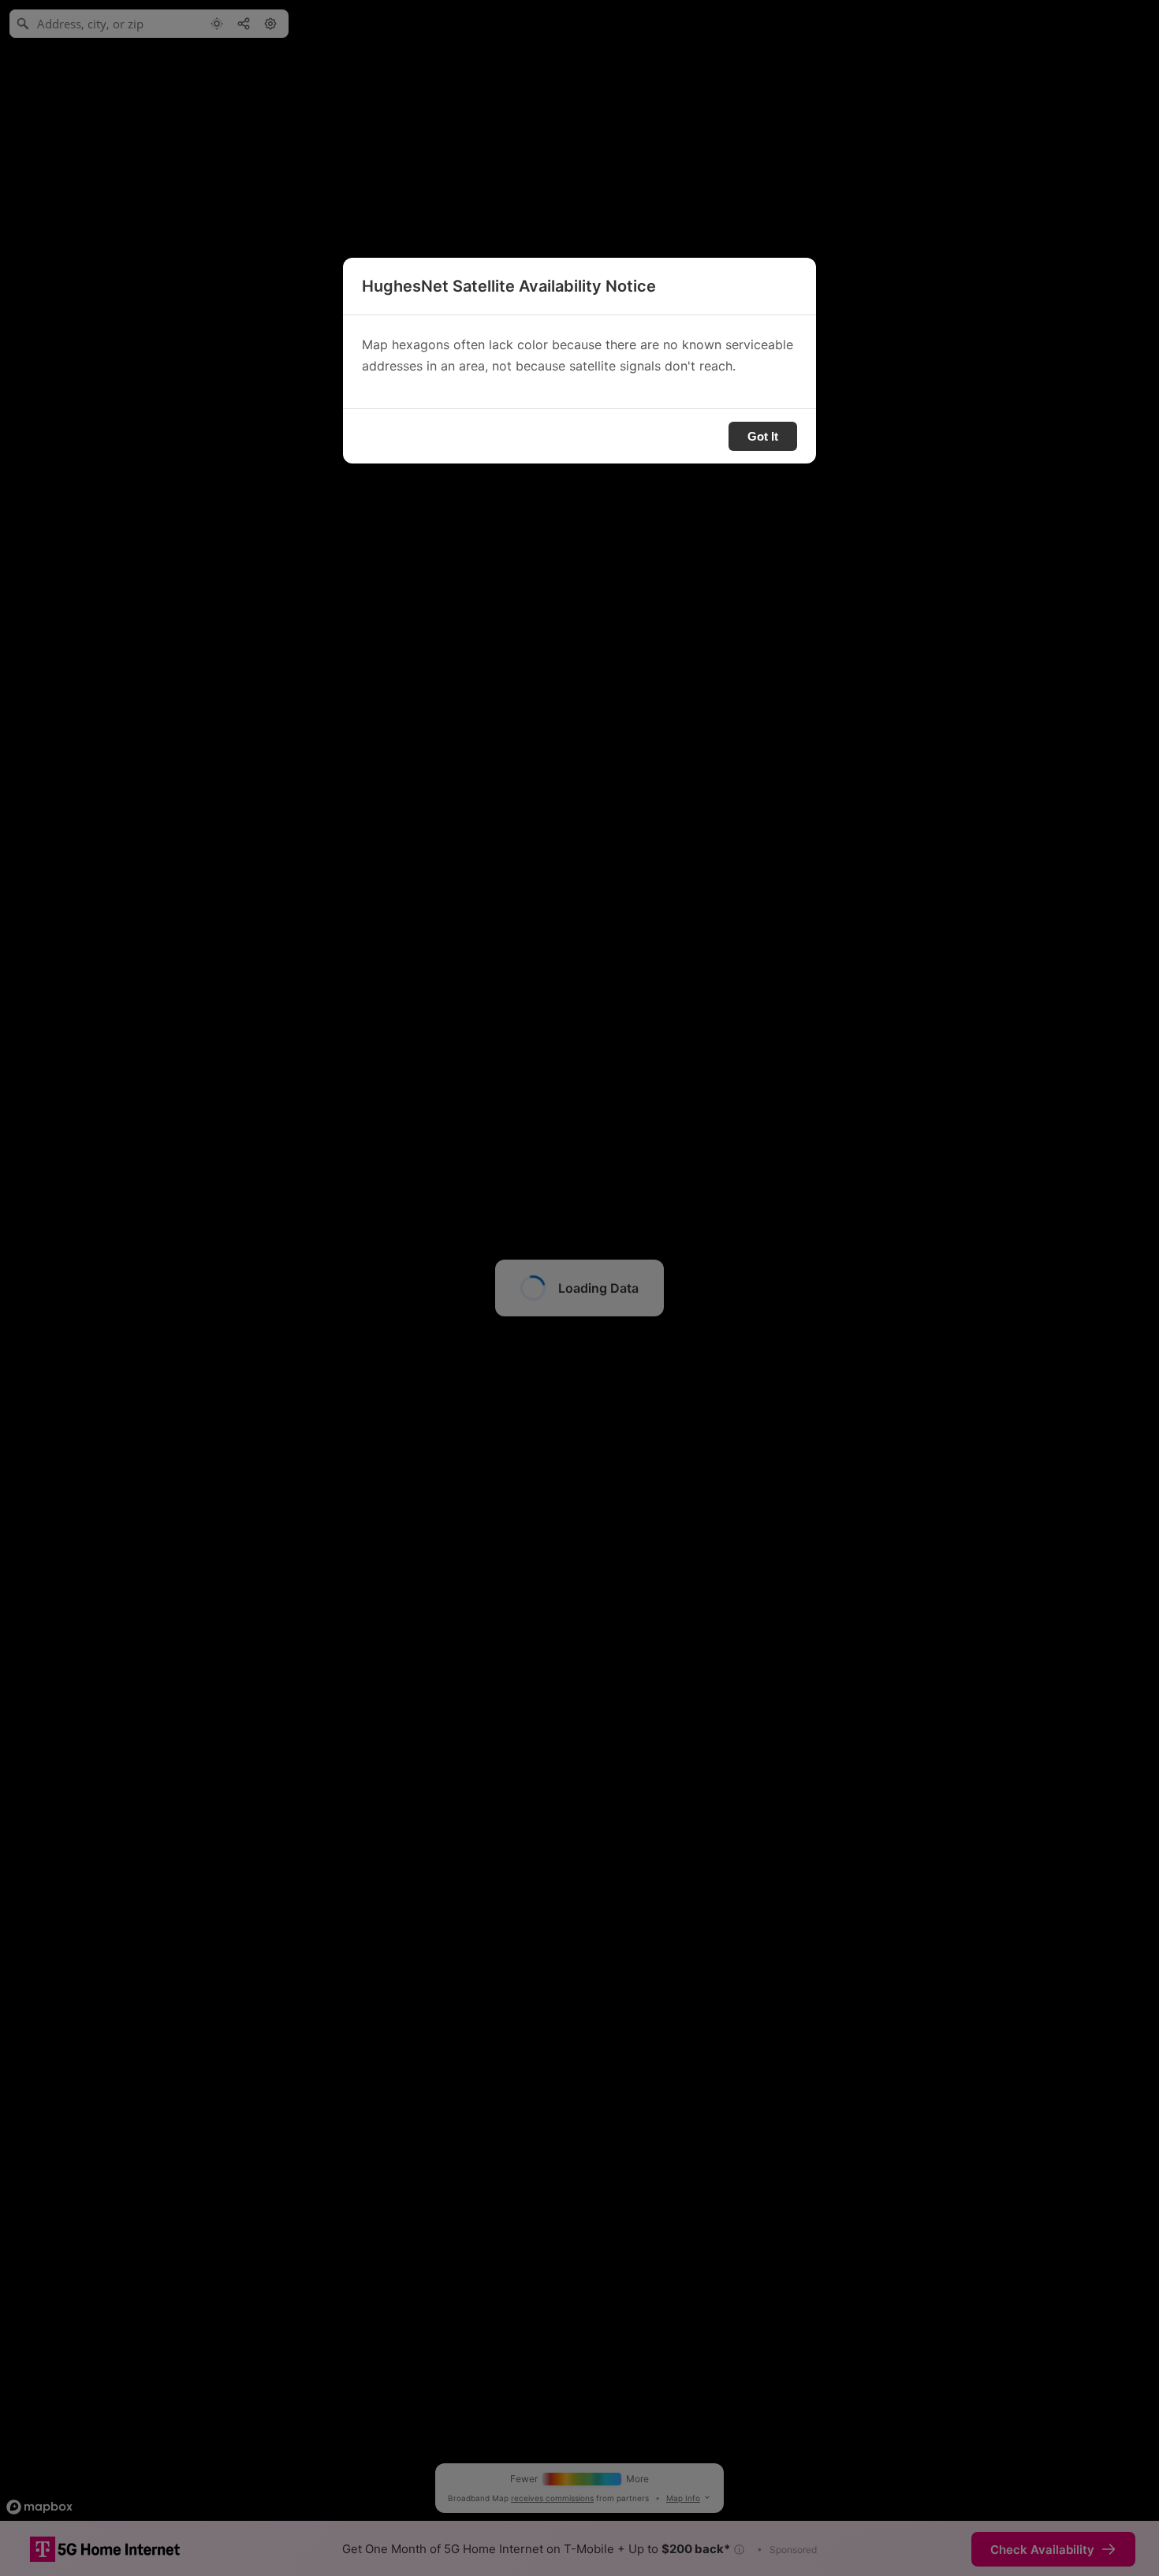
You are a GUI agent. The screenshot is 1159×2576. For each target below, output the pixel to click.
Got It (763, 436)
